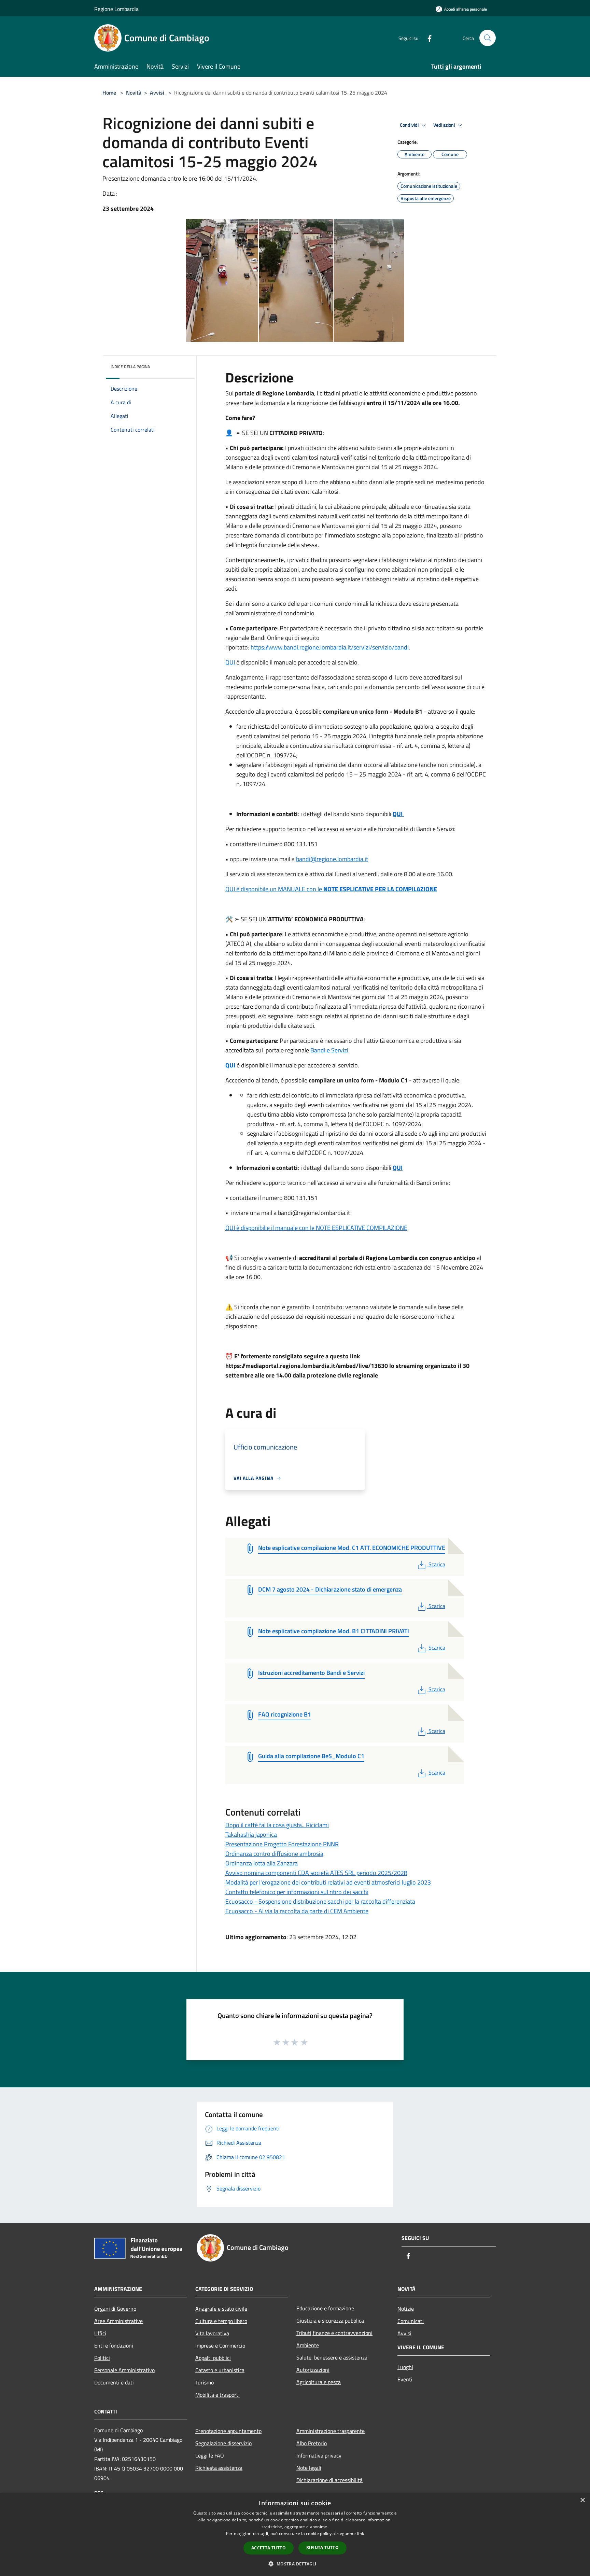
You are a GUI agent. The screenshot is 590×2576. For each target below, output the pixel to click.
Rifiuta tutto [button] (322, 2547)
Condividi (410, 125)
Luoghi (405, 2367)
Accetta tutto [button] (269, 2548)
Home (109, 93)
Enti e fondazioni (114, 2346)
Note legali (309, 2468)
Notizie (406, 2309)
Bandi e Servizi (329, 1050)
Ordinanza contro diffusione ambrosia (274, 1854)
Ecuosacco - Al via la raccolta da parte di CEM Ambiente (297, 1911)
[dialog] (295, 2535)
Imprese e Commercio (220, 2346)
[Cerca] (488, 38)
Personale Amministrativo (124, 2370)
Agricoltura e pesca (319, 2382)
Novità (134, 93)
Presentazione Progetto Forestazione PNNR (282, 1844)
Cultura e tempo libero (221, 2321)
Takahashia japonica (251, 1835)
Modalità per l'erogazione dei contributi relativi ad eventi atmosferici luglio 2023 (328, 1882)
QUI (231, 662)
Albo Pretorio (312, 2443)
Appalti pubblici (213, 2358)
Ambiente (308, 2345)
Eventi (405, 2379)
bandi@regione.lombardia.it (332, 859)
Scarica (437, 1564)
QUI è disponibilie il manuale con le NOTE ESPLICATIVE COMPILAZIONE (316, 1228)
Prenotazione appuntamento (228, 2431)
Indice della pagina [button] (130, 367)
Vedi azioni (445, 125)
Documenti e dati (114, 2382)
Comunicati (411, 2321)
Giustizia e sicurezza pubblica (330, 2321)
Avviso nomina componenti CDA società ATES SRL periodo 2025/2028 (316, 1873)
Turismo (205, 2382)
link (361, 2533)
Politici (102, 2358)
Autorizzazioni (313, 2370)
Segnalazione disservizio (223, 2443)
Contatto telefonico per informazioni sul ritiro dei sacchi (297, 1892)
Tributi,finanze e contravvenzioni (334, 2333)
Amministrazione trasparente (331, 2431)
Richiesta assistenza (219, 2468)
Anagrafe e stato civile (221, 2309)
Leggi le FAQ (210, 2455)
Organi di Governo (115, 2309)
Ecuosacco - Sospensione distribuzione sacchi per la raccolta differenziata (320, 1901)
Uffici (100, 2333)
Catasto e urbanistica (220, 2370)
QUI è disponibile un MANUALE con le (331, 889)
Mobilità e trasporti (217, 2395)
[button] (295, 2564)
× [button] (582, 2500)
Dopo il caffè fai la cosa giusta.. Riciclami (277, 1825)
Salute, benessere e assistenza (332, 2357)
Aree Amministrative (118, 2321)
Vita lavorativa (212, 2333)
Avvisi (157, 93)
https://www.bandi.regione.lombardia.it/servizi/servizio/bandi (330, 647)
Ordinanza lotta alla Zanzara (262, 1863)
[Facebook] (427, 38)
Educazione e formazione (325, 2308)
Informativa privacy (319, 2455)
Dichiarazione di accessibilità (329, 2480)
